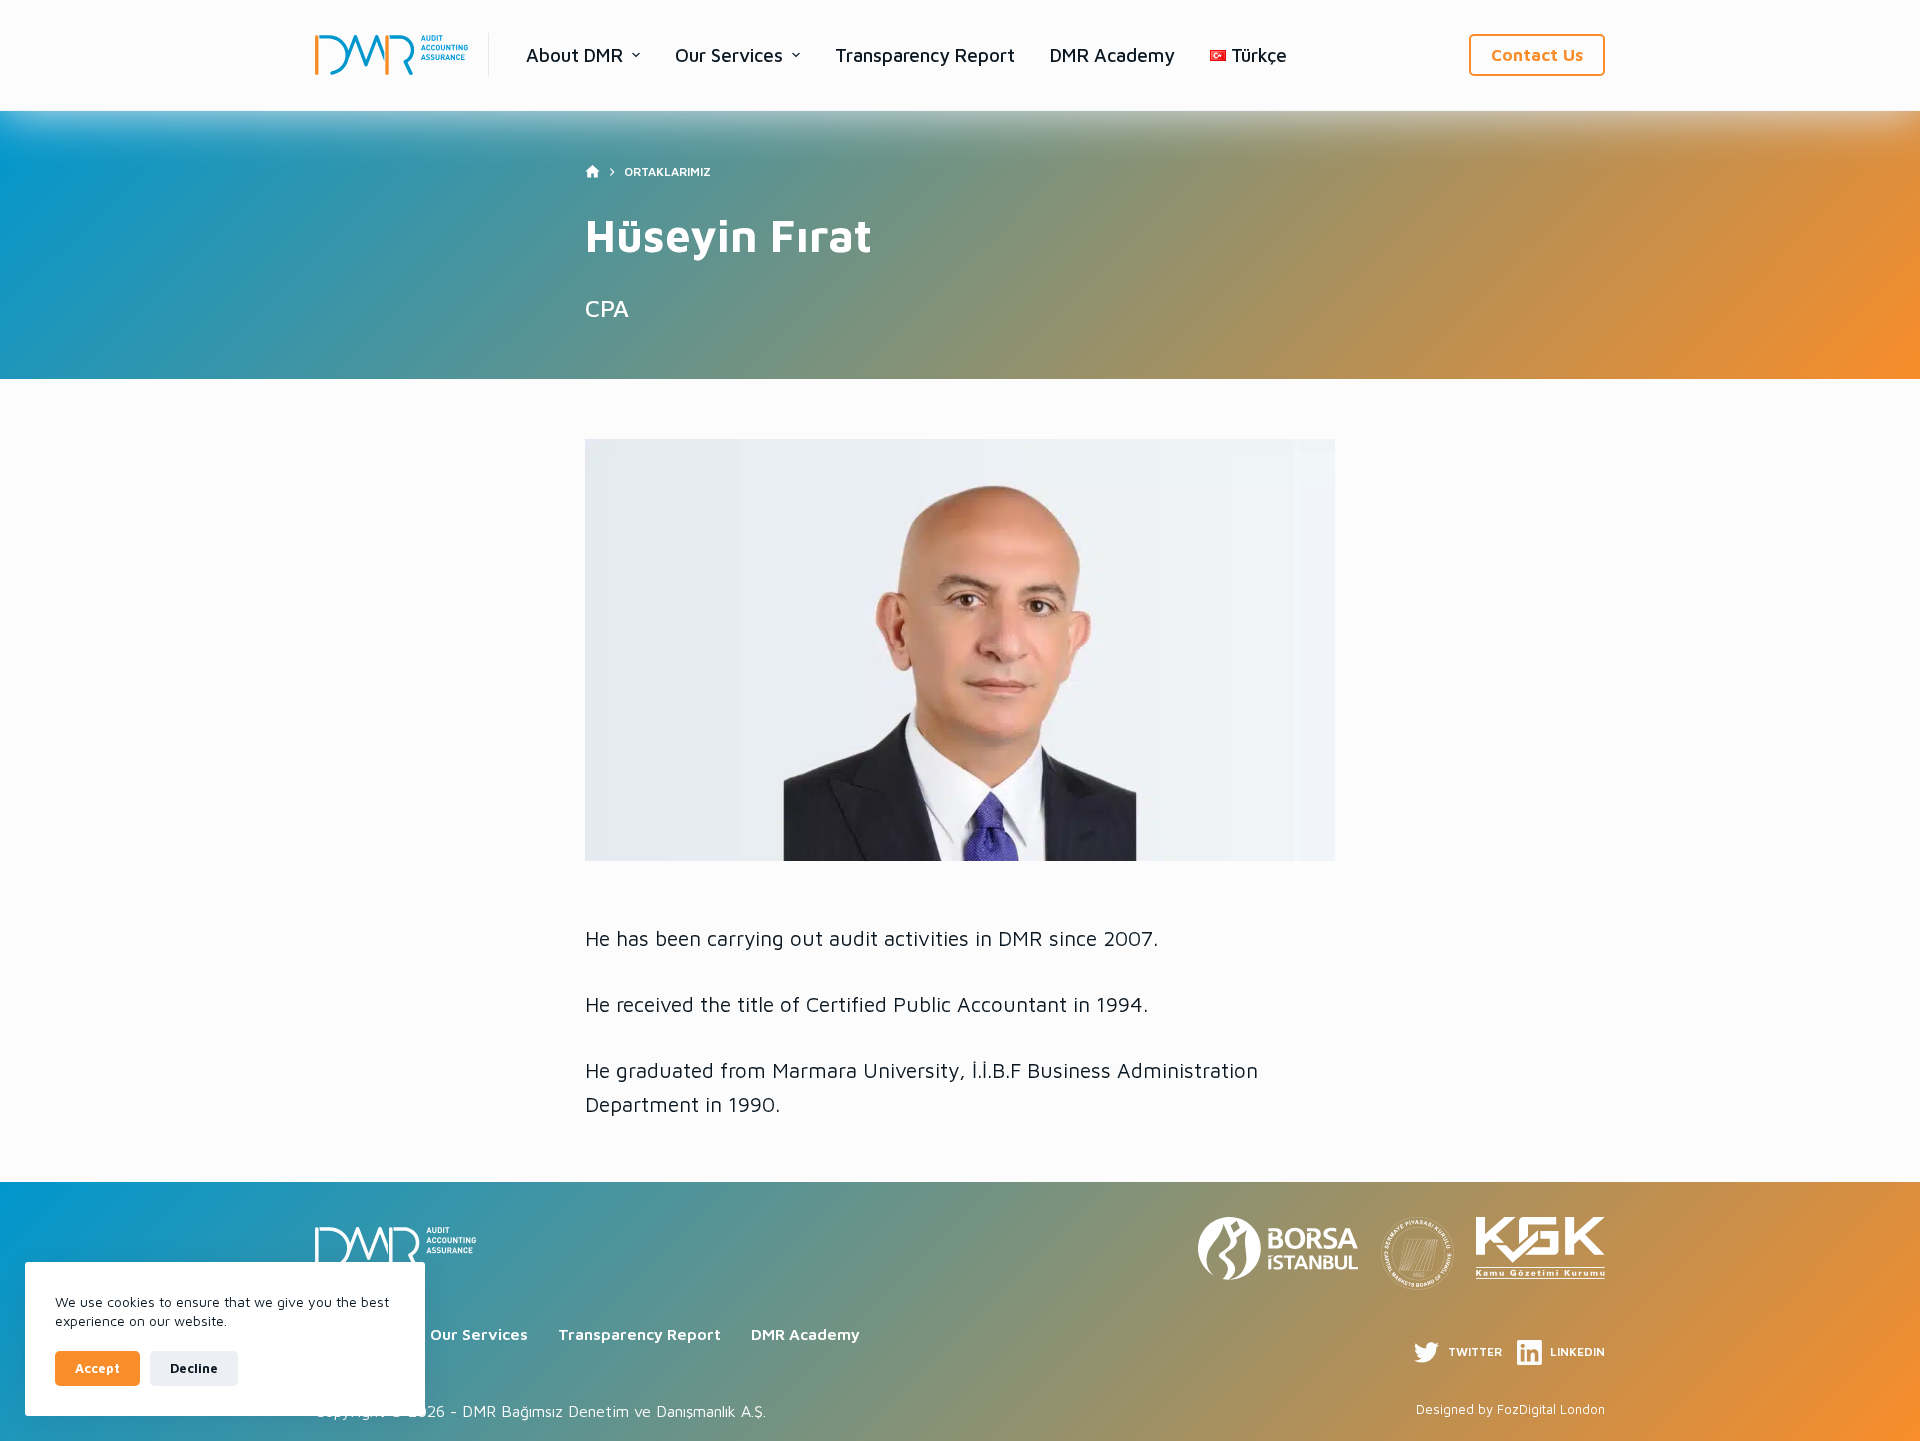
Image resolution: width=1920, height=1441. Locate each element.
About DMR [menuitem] (574, 55)
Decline (194, 1368)
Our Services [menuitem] (729, 55)
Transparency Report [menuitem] (925, 55)
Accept (97, 1368)
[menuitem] (1248, 55)
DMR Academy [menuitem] (1112, 55)
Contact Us (1537, 55)
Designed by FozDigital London (1510, 1409)
